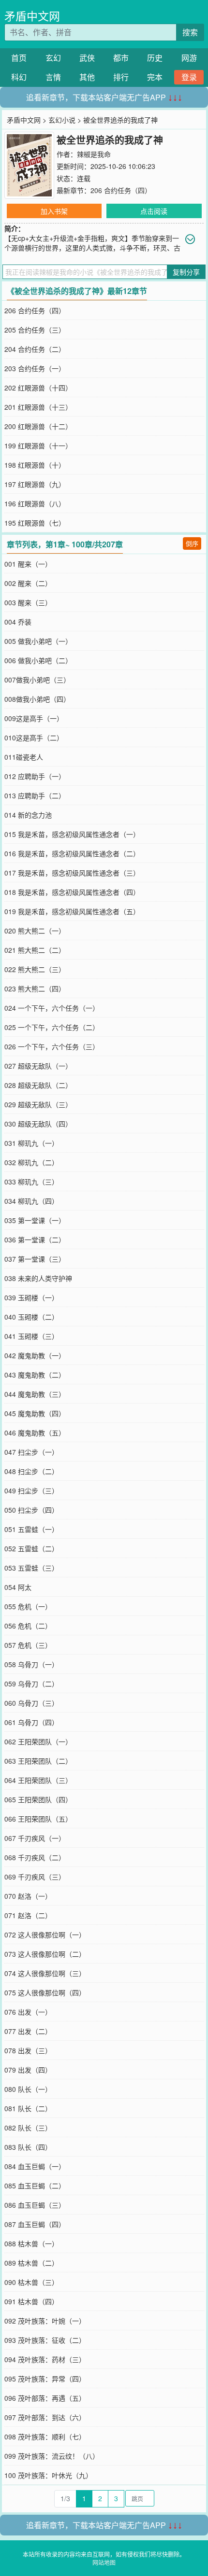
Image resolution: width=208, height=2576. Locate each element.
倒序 (192, 543)
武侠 (87, 58)
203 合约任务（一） (35, 368)
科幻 (19, 77)
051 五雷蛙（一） (31, 1529)
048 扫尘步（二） (31, 1471)
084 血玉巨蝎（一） (35, 2166)
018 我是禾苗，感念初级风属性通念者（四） (72, 892)
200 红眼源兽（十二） (38, 426)
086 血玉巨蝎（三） (35, 2205)
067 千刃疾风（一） (35, 1838)
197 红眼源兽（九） (35, 484)
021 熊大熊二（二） (35, 950)
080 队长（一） (28, 2089)
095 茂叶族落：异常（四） (45, 2379)
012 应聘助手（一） (35, 776)
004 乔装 (18, 622)
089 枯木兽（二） (31, 2263)
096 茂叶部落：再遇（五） (45, 2398)
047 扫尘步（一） (31, 1452)
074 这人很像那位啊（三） (45, 1973)
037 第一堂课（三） (35, 1259)
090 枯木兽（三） (31, 2282)
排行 (121, 77)
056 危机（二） (28, 1626)
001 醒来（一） (28, 564)
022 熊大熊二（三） (35, 969)
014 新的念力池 (28, 815)
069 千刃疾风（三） (35, 1877)
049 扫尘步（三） (31, 1490)
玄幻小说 (62, 120)
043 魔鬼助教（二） (35, 1375)
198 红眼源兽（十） (35, 465)
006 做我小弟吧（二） (38, 660)
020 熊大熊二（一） (35, 931)
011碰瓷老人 (24, 757)
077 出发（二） (28, 2031)
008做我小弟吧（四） (37, 699)
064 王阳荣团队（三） (38, 1780)
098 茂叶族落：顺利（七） (45, 2437)
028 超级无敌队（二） (38, 1085)
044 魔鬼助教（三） (35, 1394)
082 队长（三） (28, 2128)
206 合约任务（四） (121, 190)
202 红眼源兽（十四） (38, 388)
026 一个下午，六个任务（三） (52, 1046)
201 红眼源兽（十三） (38, 407)
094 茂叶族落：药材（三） (45, 2359)
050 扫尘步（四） (31, 1510)
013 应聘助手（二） (35, 795)
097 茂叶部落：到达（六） (45, 2417)
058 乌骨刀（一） (31, 1664)
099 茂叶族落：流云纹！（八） (52, 2456)
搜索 (190, 32)
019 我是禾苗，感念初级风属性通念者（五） (72, 911)
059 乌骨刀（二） (31, 1684)
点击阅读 (154, 211)
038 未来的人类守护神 (38, 1278)
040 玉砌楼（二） (31, 1317)
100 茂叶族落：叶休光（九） (48, 2475)
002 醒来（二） (28, 583)
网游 (189, 58)
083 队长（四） (28, 2147)
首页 (19, 58)
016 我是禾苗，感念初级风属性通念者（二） (72, 853)
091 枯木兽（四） (31, 2301)
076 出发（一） (28, 2012)
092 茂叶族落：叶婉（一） (45, 2321)
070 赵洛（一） (28, 1896)
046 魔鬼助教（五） (35, 1433)
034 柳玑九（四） (31, 1201)
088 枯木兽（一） (31, 2243)
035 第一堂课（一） (35, 1220)
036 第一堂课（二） (35, 1239)
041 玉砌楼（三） (31, 1336)
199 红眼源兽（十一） (38, 446)
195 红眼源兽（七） (35, 523)
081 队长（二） (28, 2108)
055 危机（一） (28, 1606)
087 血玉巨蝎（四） (35, 2224)
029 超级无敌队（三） (38, 1104)
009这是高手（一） (34, 718)
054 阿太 (18, 1587)
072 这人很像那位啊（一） (45, 1935)
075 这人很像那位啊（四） (45, 1992)
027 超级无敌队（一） (38, 1066)
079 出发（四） (28, 2070)
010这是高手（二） (34, 738)
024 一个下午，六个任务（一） (52, 1008)
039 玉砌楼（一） (31, 1297)
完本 (155, 77)
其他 (87, 77)
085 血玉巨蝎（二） (35, 2186)
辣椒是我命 (94, 154)
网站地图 (104, 2562)
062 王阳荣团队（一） (38, 1741)
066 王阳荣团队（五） (38, 1819)
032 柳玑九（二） (31, 1162)
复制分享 (186, 272)
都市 (121, 58)
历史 (155, 58)
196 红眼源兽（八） (35, 503)
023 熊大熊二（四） (35, 989)
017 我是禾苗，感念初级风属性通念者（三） (72, 873)
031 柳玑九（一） (31, 1143)
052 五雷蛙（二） (31, 1548)
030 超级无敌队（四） (38, 1124)
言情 (53, 77)
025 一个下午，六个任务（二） (52, 1027)
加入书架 (54, 211)
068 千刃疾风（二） (35, 1857)
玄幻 (53, 58)
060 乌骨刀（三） (31, 1703)
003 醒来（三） (28, 602)
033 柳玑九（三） (31, 1182)
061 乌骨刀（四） (31, 1722)
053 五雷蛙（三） (31, 1568)
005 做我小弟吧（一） (38, 641)
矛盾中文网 (32, 16)
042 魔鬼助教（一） (35, 1355)
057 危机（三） (28, 1645)
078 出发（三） (28, 2050)
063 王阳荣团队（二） (38, 1761)
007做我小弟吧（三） (37, 680)
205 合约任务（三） (35, 330)
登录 (189, 77)
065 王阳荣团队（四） (38, 1799)
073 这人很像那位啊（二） (45, 1954)
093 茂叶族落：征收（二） (45, 2340)
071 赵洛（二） (28, 1915)
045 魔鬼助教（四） (35, 1413)
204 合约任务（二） (35, 349)
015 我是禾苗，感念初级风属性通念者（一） (72, 834)
